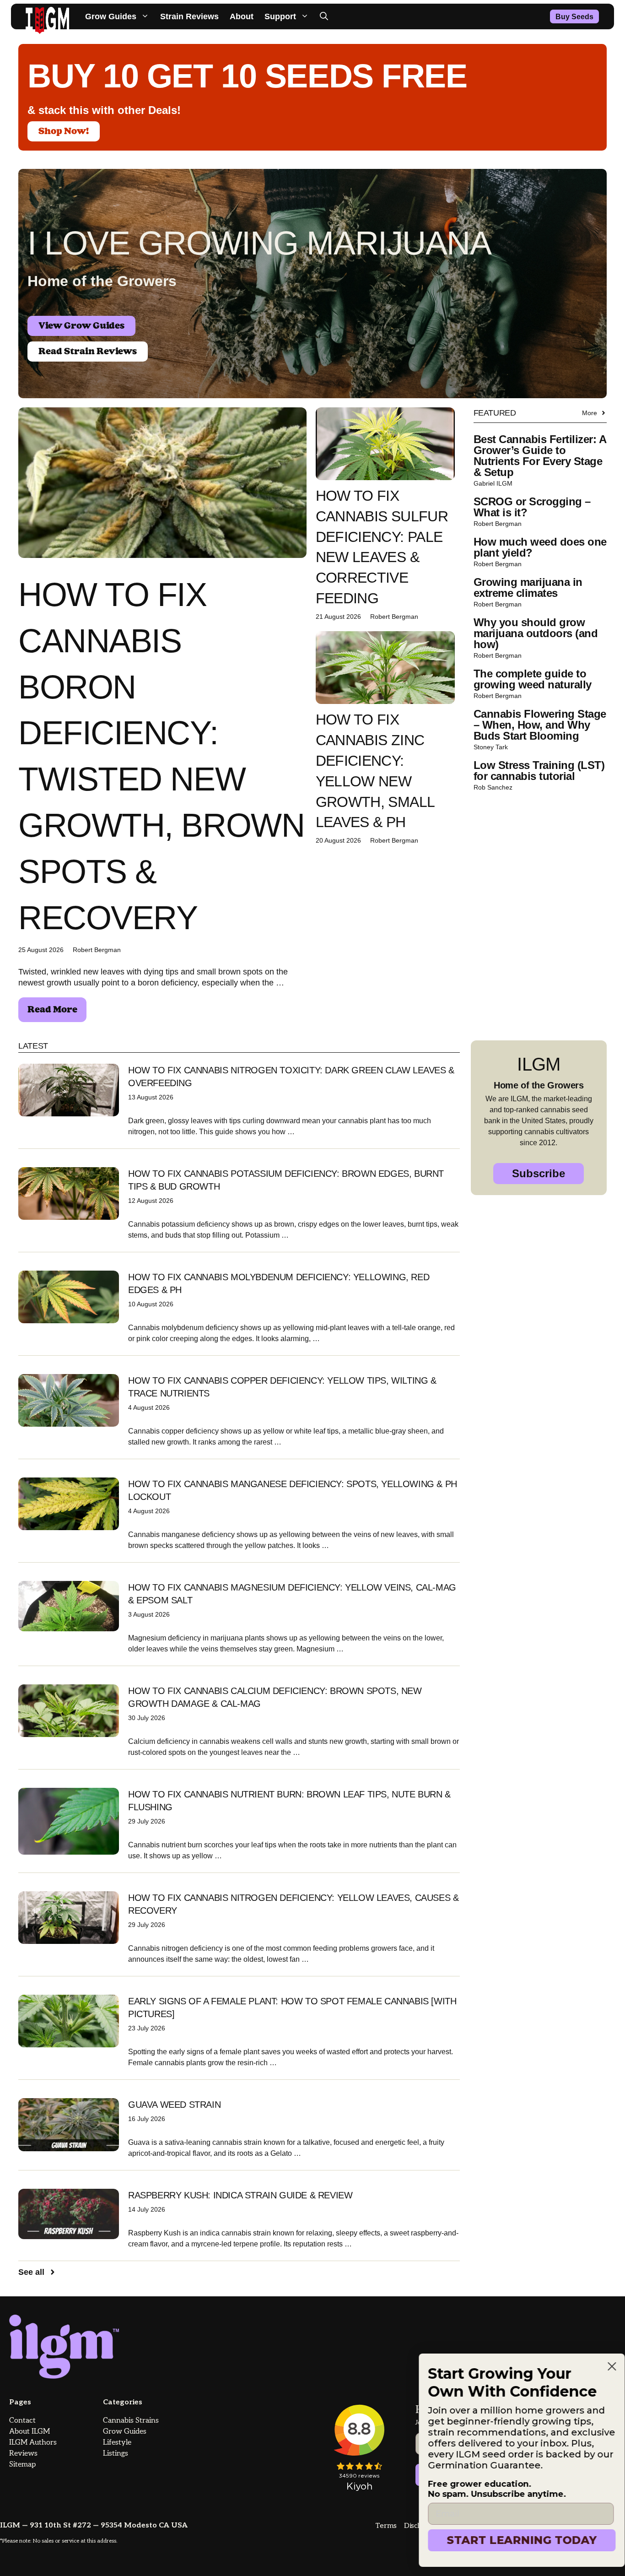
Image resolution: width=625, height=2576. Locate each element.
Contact (22, 2421)
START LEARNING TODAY (513, 2540)
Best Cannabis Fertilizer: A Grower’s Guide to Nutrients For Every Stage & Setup (540, 456)
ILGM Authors (33, 2443)
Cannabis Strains (131, 2421)
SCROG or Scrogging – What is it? (532, 507)
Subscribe (539, 1173)
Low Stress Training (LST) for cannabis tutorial (539, 771)
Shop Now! (64, 131)
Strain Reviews (189, 16)
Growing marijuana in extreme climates (528, 587)
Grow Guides (111, 16)
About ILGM (30, 2432)
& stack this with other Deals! (104, 110)
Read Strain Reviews (88, 352)
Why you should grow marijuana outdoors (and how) (536, 633)
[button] (324, 16)
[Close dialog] (603, 2366)
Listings (116, 2454)
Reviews (23, 2454)
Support (280, 16)
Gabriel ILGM (493, 483)
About (242, 16)
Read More (52, 1010)
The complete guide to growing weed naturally (533, 679)
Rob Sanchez (493, 787)
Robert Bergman (97, 950)
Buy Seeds (574, 17)
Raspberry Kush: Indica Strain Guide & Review (240, 2195)
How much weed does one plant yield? (540, 547)
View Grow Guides (81, 326)
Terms (386, 2526)
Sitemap (22, 2465)
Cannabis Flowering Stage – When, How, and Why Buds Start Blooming (540, 725)
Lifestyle (117, 2443)
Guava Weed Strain (174, 2105)
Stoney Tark (491, 747)
